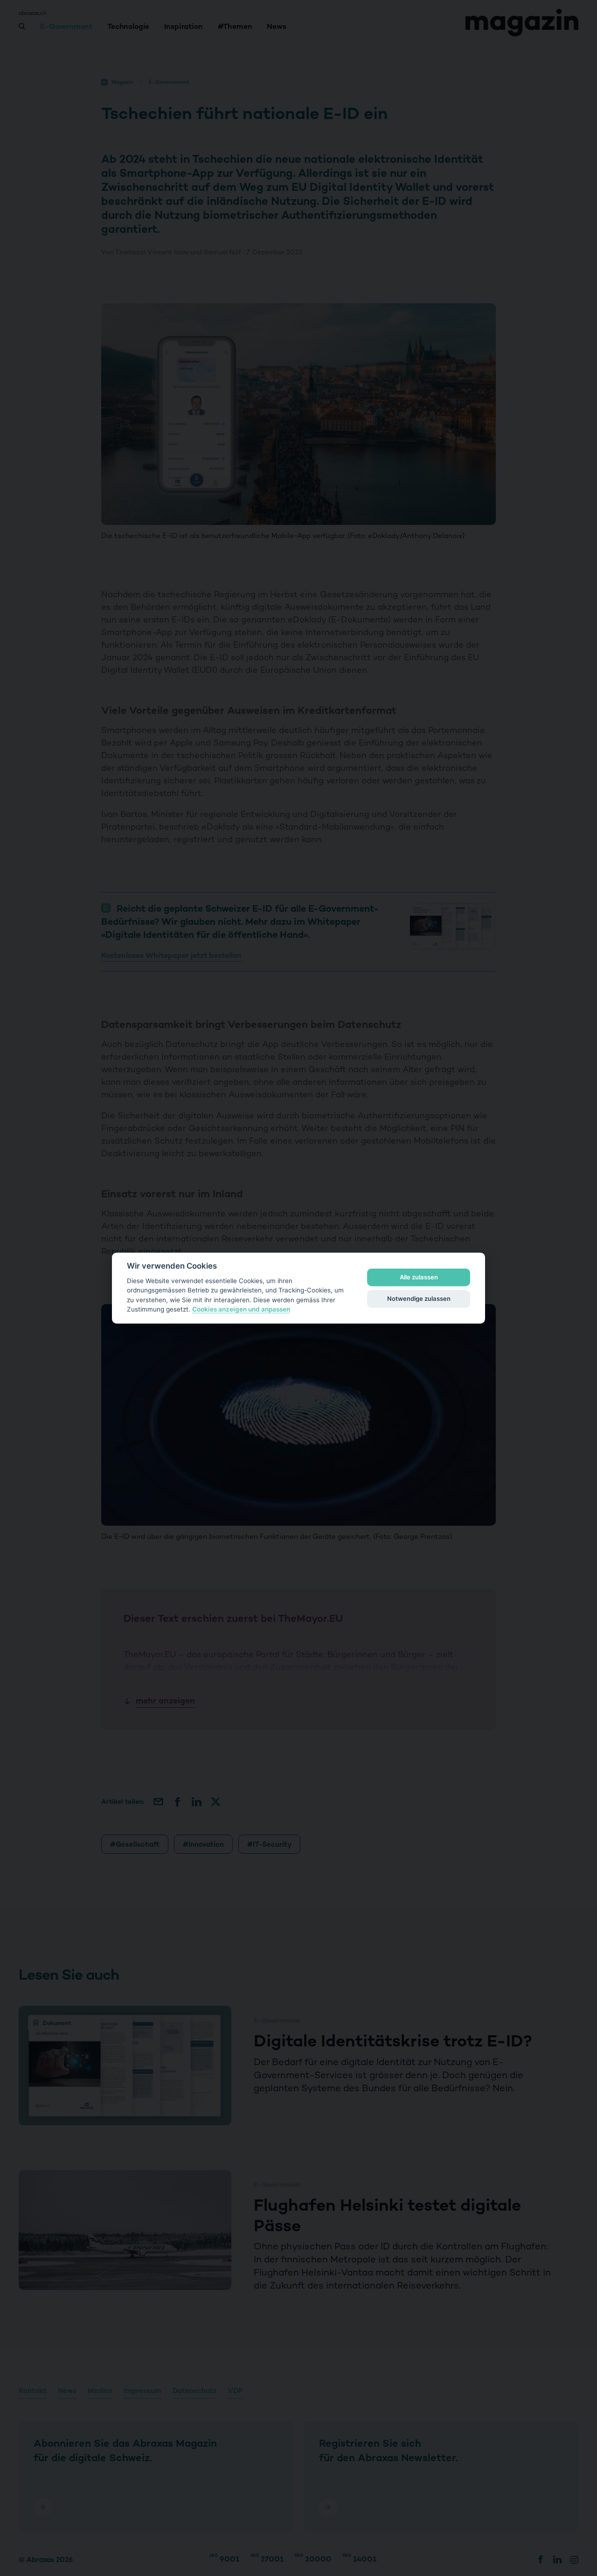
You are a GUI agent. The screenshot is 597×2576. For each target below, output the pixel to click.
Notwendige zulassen (419, 1298)
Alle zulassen (419, 1277)
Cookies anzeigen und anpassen (241, 1309)
